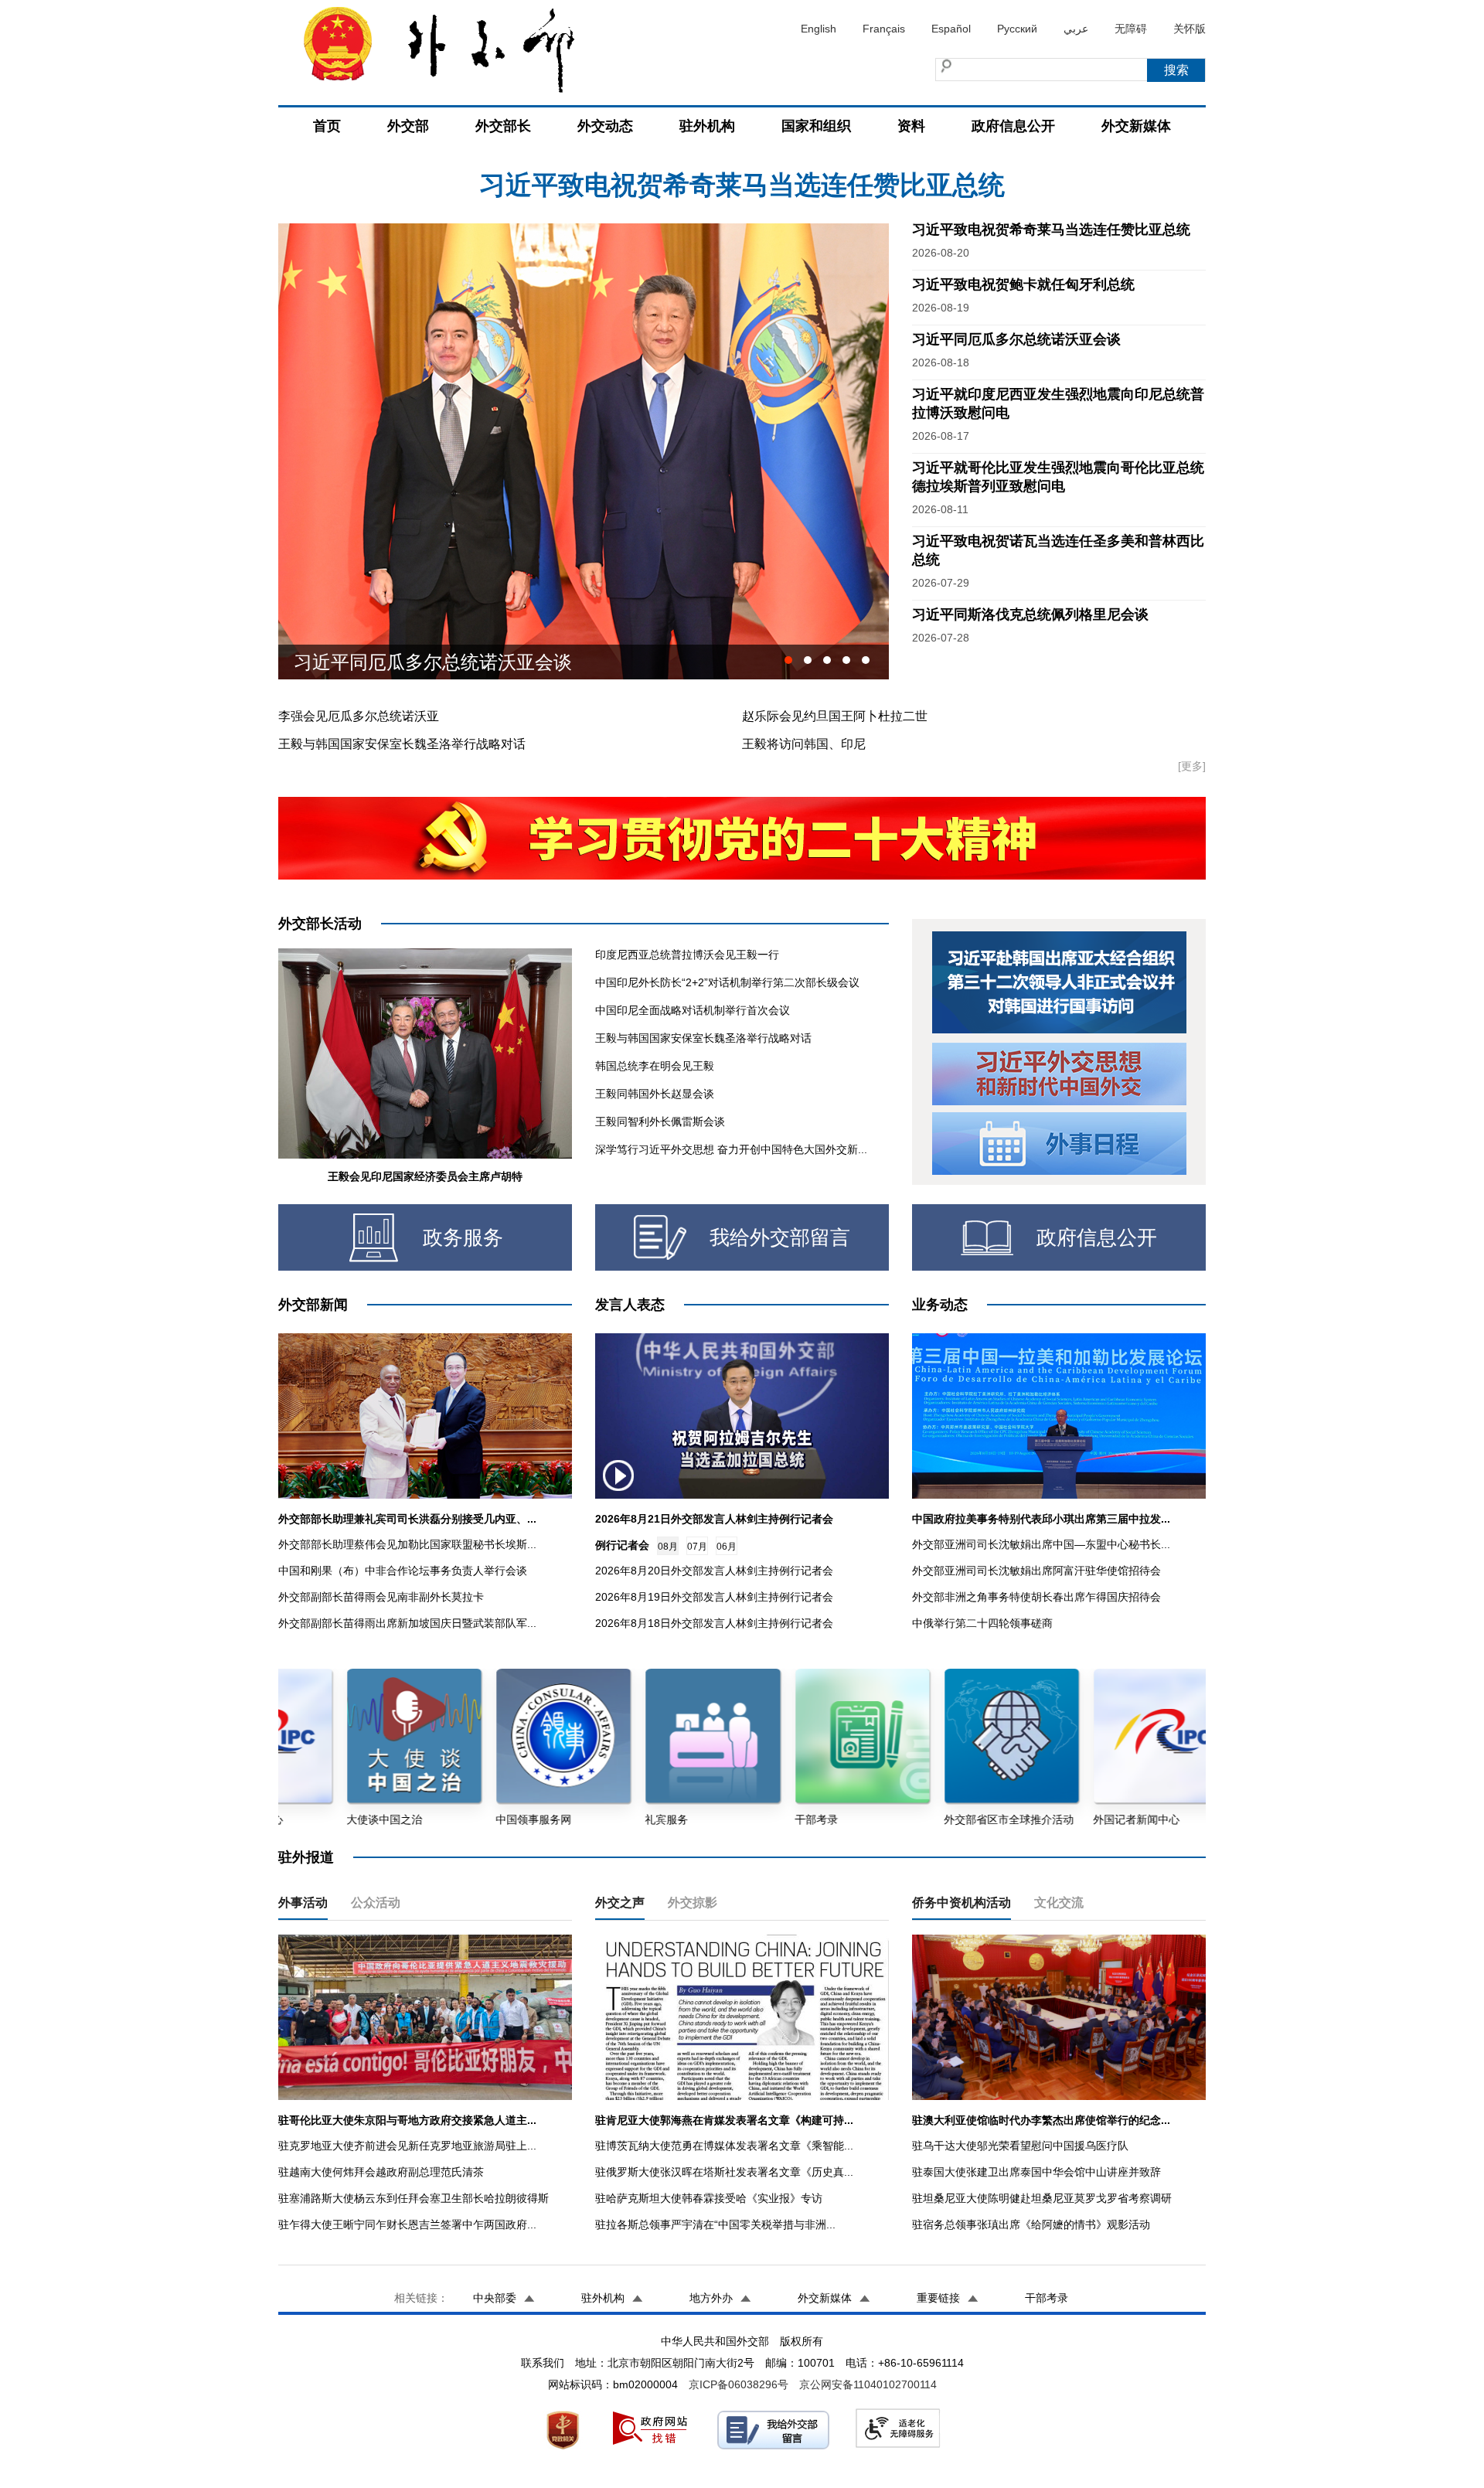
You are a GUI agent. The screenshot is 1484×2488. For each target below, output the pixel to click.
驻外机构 (707, 126)
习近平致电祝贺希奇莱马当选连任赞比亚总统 (1051, 230)
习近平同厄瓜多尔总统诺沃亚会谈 (1016, 339)
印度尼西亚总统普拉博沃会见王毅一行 (687, 955)
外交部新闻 (313, 1305)
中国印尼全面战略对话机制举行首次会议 (693, 1010)
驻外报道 (306, 1857)
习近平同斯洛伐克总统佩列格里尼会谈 (451, 662)
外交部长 (503, 126)
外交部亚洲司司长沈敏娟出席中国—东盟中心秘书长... (1041, 1544)
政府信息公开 (1013, 126)
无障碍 (1131, 29)
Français (884, 29)
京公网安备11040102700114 (868, 2384)
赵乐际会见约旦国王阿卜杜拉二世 (835, 716)
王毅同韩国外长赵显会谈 (655, 1094)
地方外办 (711, 2298)
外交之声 (620, 1903)
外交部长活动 (320, 924)
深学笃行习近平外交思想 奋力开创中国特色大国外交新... (731, 1149)
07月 (697, 1547)
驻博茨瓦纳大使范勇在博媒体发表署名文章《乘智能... (724, 2146)
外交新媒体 (1136, 126)
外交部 (408, 126)
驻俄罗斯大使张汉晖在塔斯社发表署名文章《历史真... (724, 2172)
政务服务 (463, 1237)
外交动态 (605, 126)
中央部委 (495, 2298)
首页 (327, 126)
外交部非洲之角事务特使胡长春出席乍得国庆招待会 (1036, 1597)
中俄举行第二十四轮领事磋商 (982, 1623)
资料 (911, 126)
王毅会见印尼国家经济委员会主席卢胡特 (425, 1176)
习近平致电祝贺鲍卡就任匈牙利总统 (742, 185)
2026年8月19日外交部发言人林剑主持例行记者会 (714, 1597)
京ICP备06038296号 (739, 2384)
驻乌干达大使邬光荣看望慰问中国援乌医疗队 (1020, 2146)
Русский (1017, 29)
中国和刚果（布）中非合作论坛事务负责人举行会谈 (403, 1571)
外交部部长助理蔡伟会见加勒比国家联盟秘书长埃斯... (407, 1544)
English (819, 29)
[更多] (1192, 766)
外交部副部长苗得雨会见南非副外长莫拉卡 (381, 1597)
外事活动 (303, 1903)
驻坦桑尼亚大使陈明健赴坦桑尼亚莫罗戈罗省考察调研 (1042, 2198)
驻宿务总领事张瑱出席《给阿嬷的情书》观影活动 (1031, 2224)
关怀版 (1190, 29)
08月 (668, 1547)
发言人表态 (630, 1305)
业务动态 (940, 1305)
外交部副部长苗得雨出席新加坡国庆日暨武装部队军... (407, 1623)
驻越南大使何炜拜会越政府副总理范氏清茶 (381, 2172)
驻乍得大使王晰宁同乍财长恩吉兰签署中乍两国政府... (407, 2224)
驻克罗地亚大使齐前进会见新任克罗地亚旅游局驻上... (407, 2146)
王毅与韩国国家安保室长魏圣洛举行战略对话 (402, 744)
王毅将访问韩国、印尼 (804, 744)
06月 (727, 1547)
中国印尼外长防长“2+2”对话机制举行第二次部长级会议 (727, 982)
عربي (1076, 29)
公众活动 (376, 1903)
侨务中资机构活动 (962, 1903)
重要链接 (938, 2298)
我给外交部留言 (780, 1237)
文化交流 (1059, 1903)
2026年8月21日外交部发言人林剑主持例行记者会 (714, 1519)
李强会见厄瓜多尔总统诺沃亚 (359, 716)
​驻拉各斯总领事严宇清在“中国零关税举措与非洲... (715, 2224)
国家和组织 (816, 126)
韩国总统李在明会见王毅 (655, 1066)
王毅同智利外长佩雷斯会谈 (660, 1121)
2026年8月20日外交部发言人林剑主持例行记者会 (714, 1571)
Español (951, 29)
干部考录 (1047, 2298)
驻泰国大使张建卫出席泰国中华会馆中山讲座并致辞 (1036, 2172)
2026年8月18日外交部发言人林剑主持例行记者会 (714, 1623)
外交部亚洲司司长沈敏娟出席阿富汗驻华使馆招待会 (1036, 1571)
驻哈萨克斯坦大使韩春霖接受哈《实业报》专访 (709, 2198)
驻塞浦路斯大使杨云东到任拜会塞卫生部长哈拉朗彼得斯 (414, 2198)
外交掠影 (693, 1903)
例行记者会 (622, 1545)
